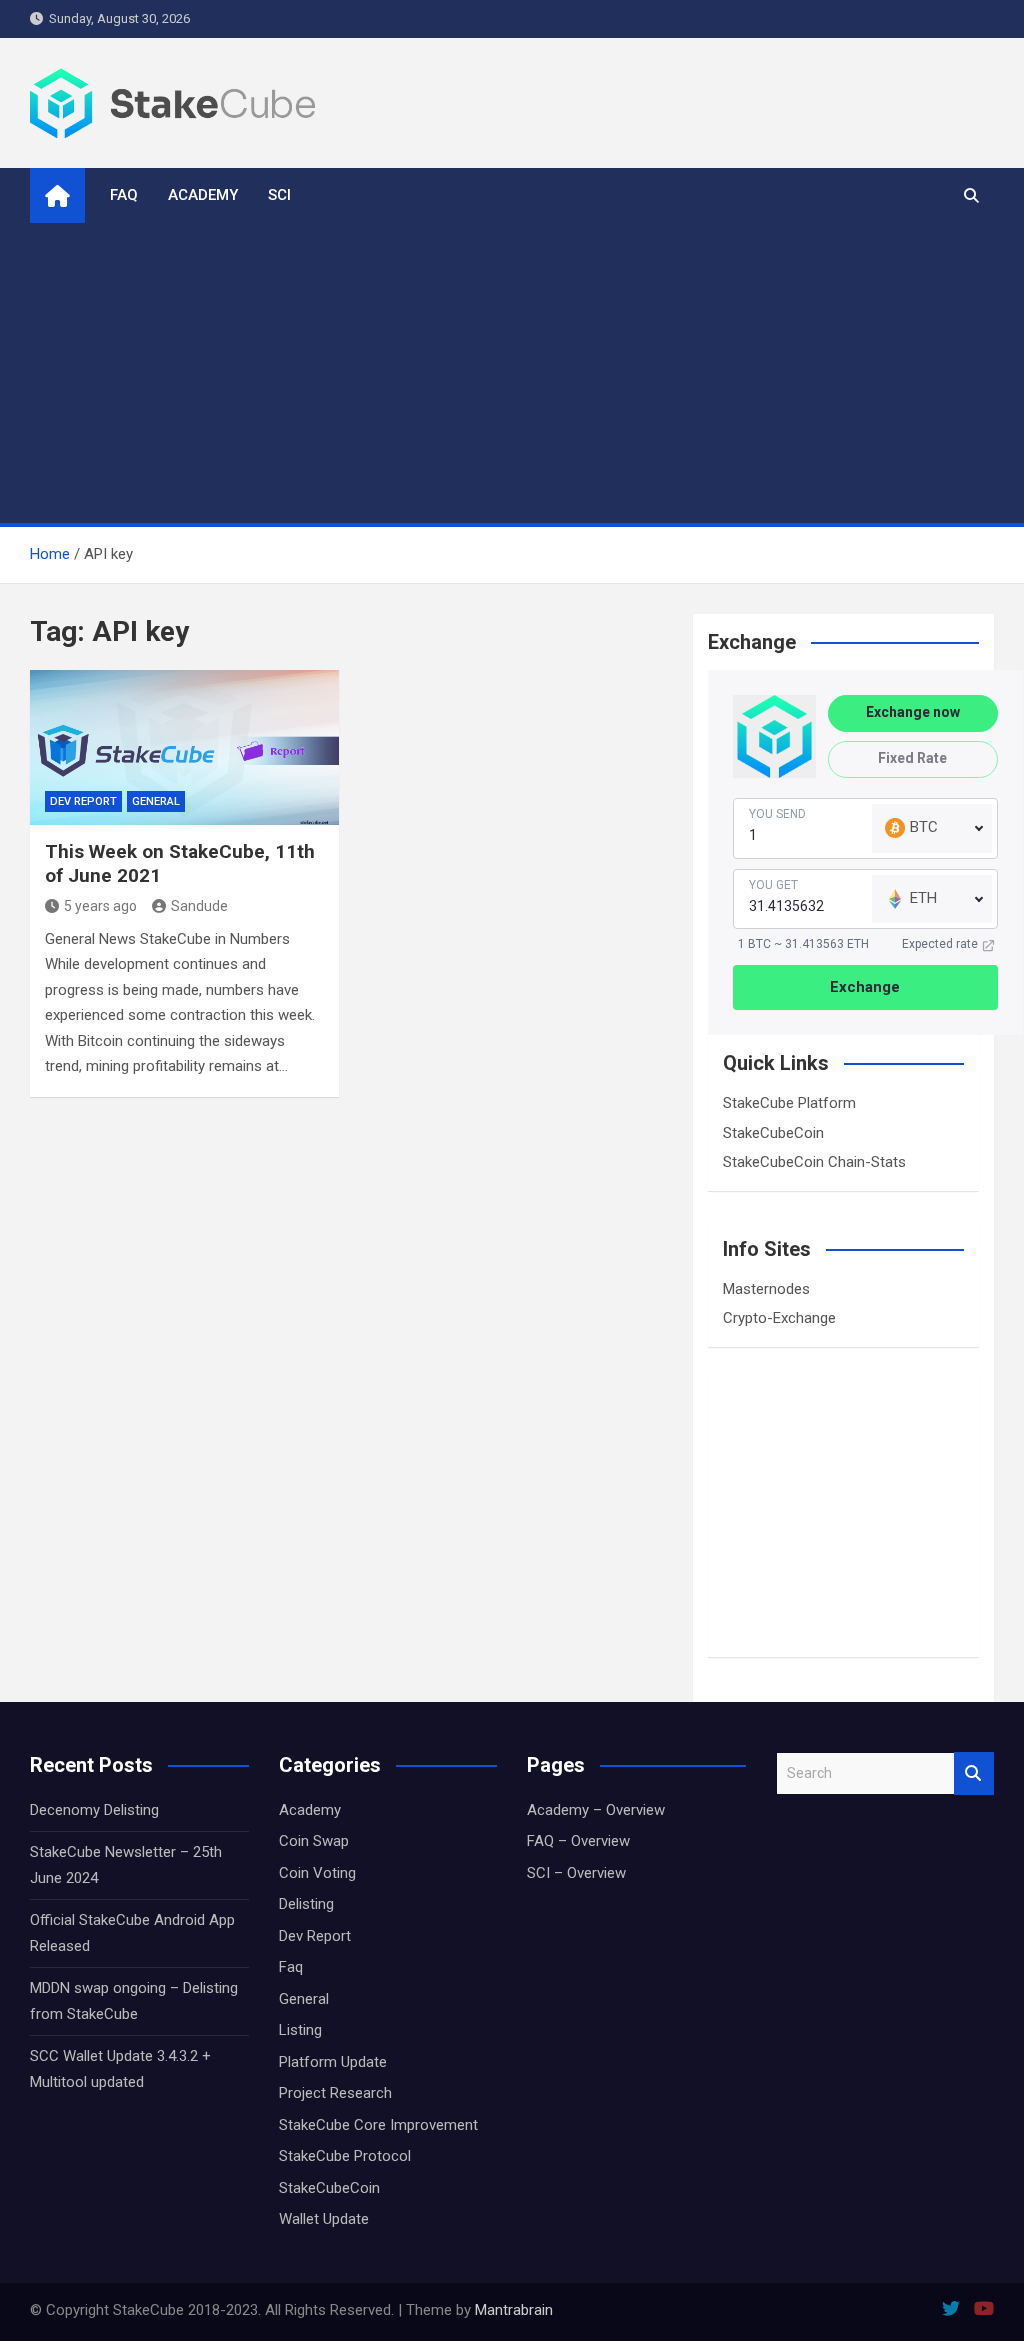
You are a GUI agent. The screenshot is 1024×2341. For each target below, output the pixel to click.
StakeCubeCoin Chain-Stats (814, 1162)
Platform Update (333, 2062)
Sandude (199, 906)
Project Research (335, 2093)
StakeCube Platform (789, 1103)
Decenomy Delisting (94, 1810)
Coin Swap (314, 1841)
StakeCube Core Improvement (378, 2125)
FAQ (124, 195)
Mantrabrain (514, 2310)
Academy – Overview (596, 1810)
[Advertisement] (512, 373)
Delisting (306, 1904)
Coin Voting (317, 1873)
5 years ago (100, 906)
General (156, 801)
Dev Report (83, 801)
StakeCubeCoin (773, 1133)
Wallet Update (324, 2219)
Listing (300, 2030)
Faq (291, 1967)
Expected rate (940, 944)
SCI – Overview (576, 1873)
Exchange (865, 987)
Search (974, 1773)
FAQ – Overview (578, 1841)
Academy (203, 195)
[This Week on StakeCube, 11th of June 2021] (184, 747)
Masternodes (766, 1289)
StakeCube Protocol (345, 2156)
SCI (279, 195)
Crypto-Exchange (779, 1318)
